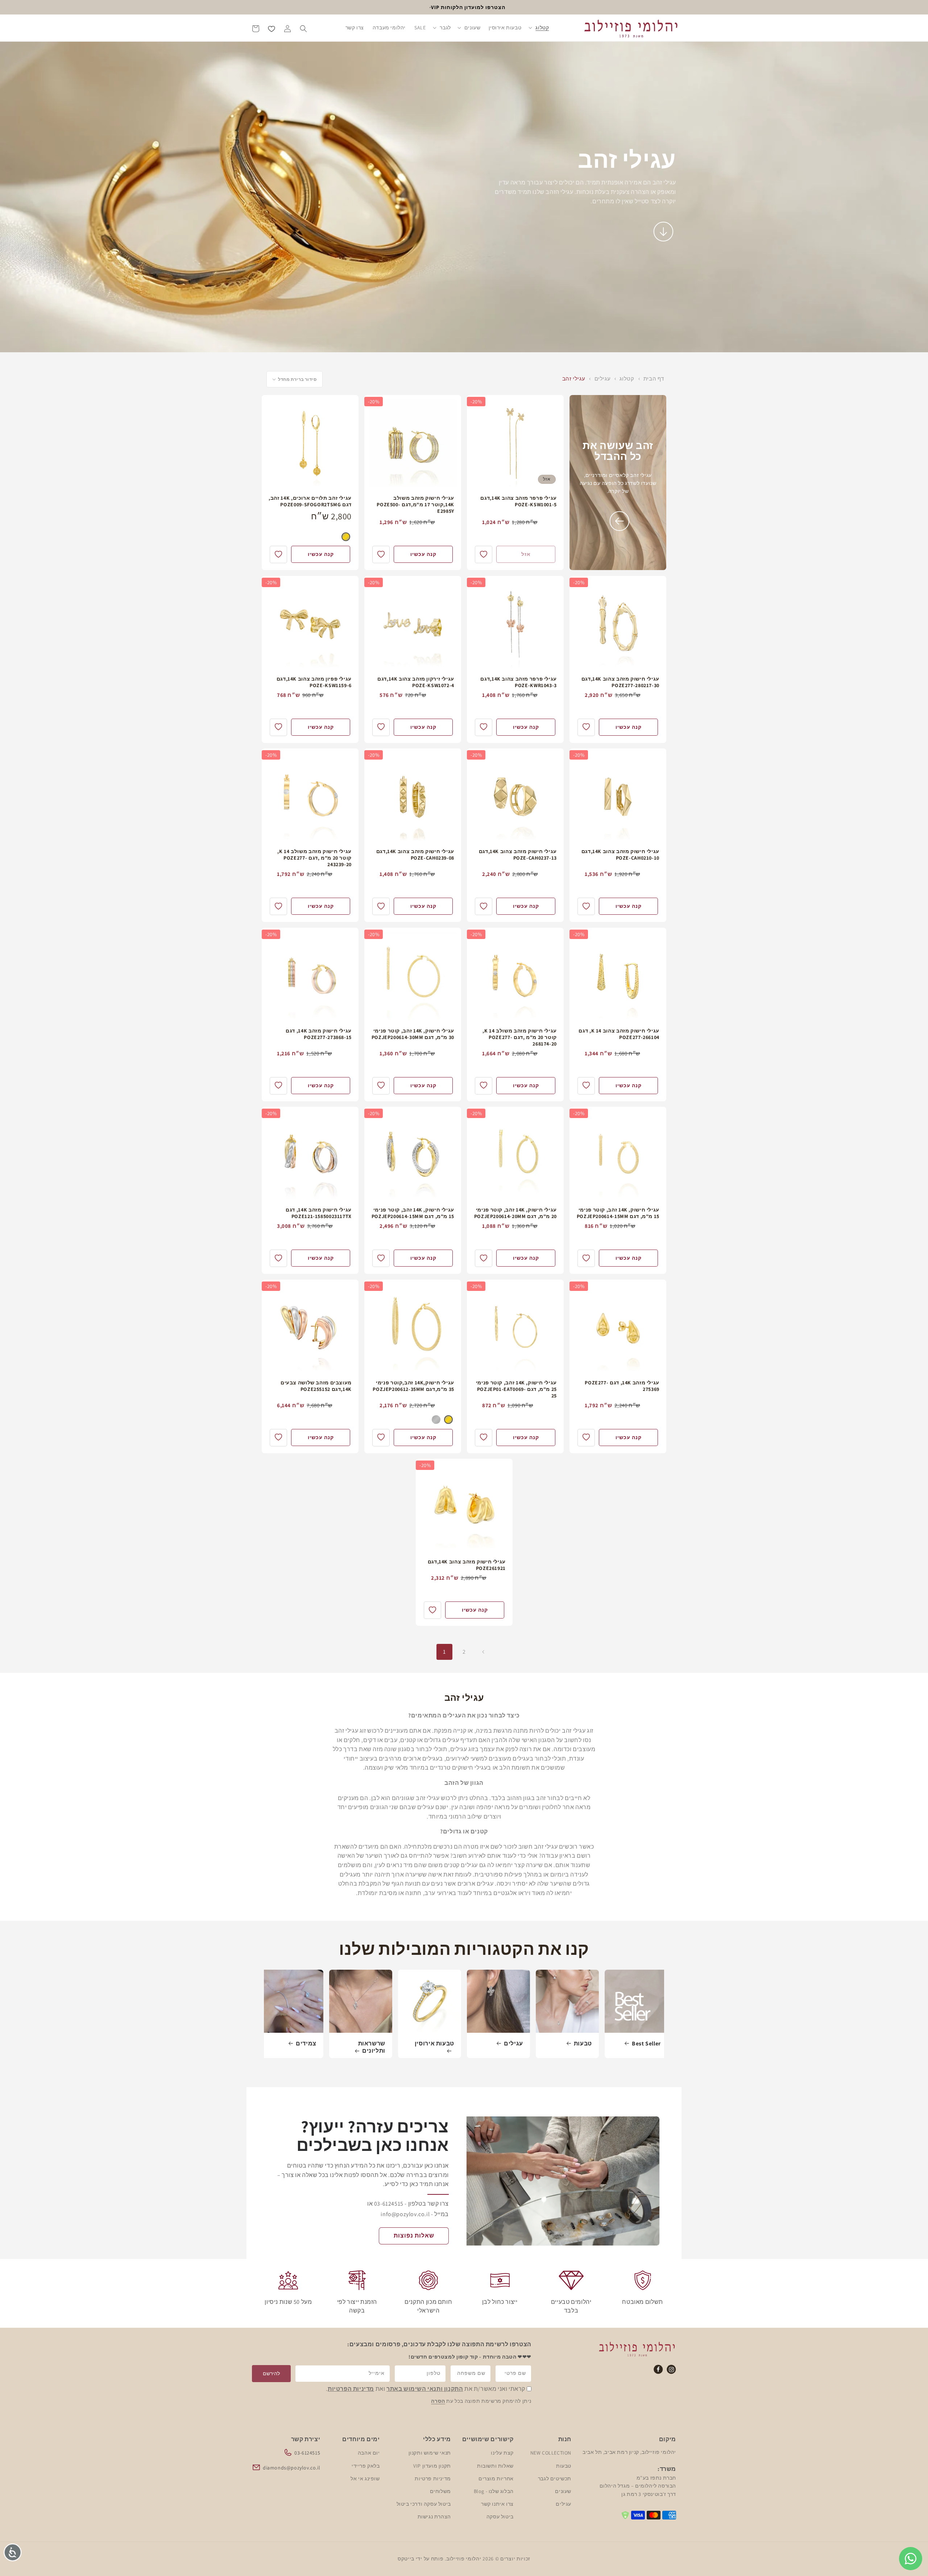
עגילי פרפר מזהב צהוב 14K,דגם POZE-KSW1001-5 (519, 501)
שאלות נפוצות (414, 2236)
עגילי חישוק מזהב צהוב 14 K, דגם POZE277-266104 (619, 1034)
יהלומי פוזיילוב (464, 2559)
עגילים (602, 379)
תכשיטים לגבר (555, 2479)
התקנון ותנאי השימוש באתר (425, 2389)
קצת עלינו (502, 2453)
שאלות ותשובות (495, 2466)
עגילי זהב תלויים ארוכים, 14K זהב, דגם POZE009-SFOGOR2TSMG (310, 501)
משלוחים (440, 2491)
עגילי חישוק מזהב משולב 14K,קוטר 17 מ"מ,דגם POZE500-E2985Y (415, 504)
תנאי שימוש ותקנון (430, 2453)
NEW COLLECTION (551, 2453)
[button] (539, 28)
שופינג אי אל (365, 2479)
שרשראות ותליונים (372, 2047)
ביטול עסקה (500, 2517)
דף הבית (654, 379)
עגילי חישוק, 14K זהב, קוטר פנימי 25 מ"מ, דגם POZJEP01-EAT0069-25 (516, 1389)
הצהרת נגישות (434, 2517)
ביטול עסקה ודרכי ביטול (424, 2504)
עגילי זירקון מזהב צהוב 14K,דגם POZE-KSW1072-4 (416, 682)
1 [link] (444, 1652)
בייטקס (406, 2559)
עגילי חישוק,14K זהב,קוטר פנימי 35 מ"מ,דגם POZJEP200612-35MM (413, 1386)
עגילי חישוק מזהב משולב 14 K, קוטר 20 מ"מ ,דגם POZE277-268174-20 (520, 1037)
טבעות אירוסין (434, 2044)
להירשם (271, 2373)
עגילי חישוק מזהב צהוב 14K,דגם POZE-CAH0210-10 (620, 855)
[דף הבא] (484, 1652)
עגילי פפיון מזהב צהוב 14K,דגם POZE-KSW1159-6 (314, 682)
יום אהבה (369, 2453)
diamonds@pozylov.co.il (291, 2468)
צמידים (306, 2044)
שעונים (563, 2491)
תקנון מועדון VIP (432, 2466)
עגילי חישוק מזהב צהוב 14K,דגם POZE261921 (466, 1565)
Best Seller (646, 2044)
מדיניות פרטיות (433, 2479)
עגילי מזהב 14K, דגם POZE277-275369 (622, 1386)
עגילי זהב (574, 379)
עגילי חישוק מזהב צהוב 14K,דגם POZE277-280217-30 (620, 682)
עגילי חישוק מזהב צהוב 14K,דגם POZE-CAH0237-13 (518, 855)
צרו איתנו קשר (497, 2504)
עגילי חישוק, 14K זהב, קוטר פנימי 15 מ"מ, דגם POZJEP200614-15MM (618, 1213)
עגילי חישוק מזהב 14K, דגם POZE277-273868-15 (319, 1034)
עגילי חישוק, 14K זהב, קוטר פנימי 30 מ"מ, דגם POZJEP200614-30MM (413, 1034)
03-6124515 (307, 2453)
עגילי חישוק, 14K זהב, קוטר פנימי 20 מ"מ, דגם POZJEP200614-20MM (515, 1213)
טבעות (583, 2044)
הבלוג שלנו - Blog (494, 2491)
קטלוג (626, 379)
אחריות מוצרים (496, 2479)
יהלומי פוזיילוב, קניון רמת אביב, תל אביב (629, 2452)
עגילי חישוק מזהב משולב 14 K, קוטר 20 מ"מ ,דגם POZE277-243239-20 (314, 858)
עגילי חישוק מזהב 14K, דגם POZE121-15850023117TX (319, 1213)
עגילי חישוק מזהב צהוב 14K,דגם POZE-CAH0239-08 (415, 855)
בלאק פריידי (366, 2466)
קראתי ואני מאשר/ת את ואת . (426, 2389)
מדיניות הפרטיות (351, 2389)
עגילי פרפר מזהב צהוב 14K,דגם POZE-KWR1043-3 (519, 682)
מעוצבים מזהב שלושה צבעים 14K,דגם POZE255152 (316, 1386)
